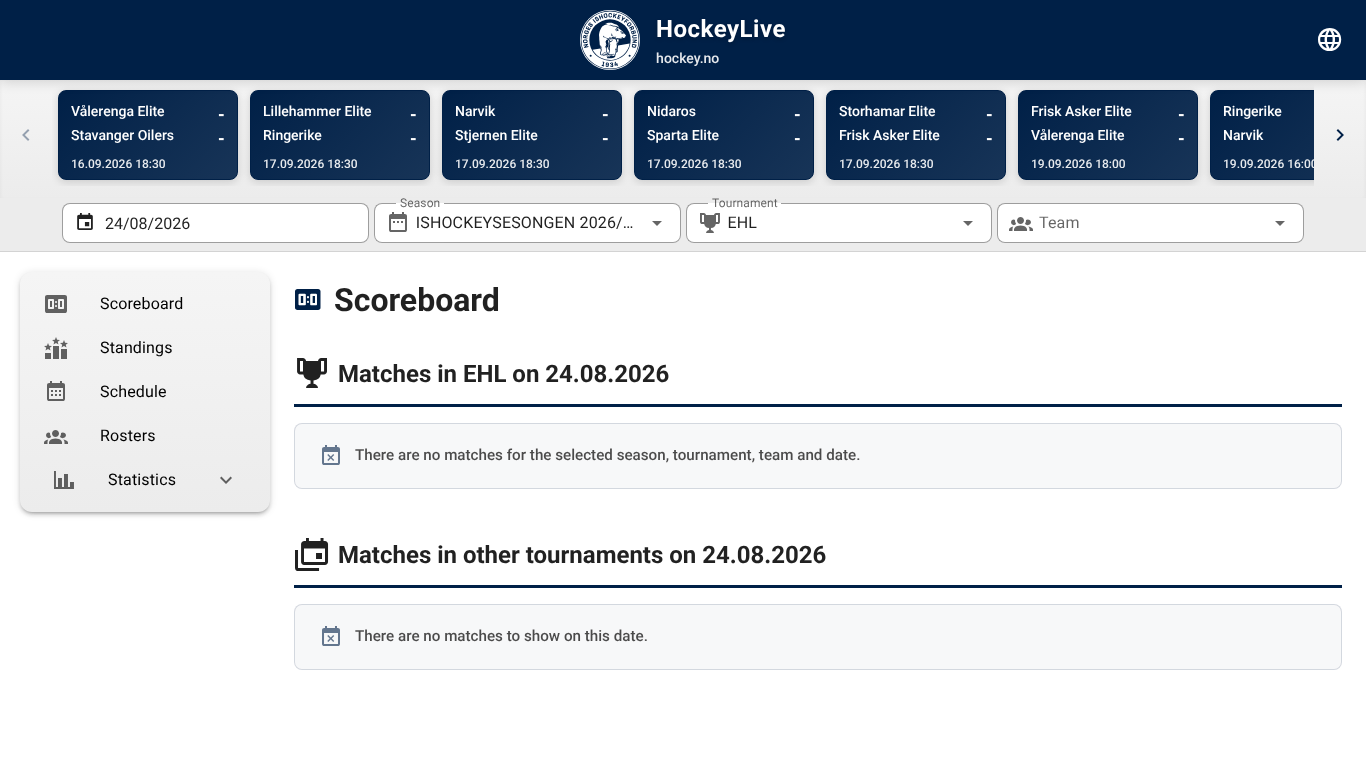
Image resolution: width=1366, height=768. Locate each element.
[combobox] (527, 223)
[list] (145, 392)
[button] (936, 223)
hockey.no (687, 59)
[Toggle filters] (1330, 40)
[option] (145, 304)
